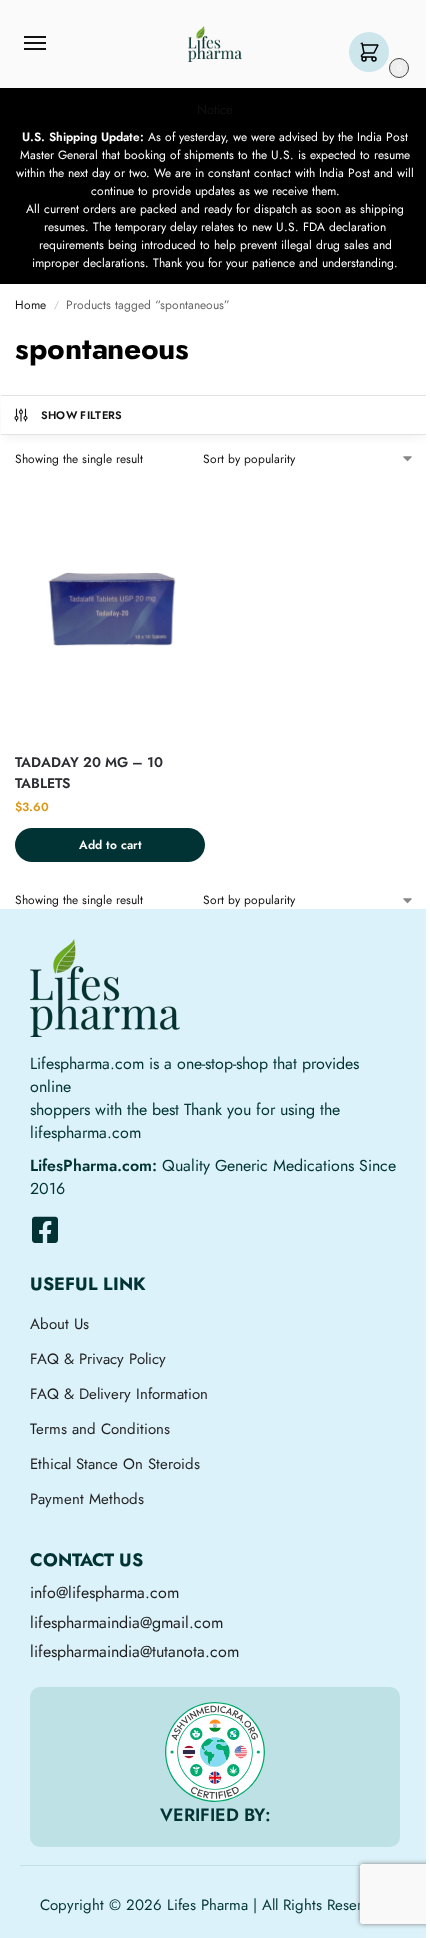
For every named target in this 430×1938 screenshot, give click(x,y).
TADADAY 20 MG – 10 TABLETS (89, 772)
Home (30, 305)
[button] (373, 53)
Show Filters (82, 415)
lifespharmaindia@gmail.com (126, 1622)
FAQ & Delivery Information (119, 1394)
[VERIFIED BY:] (215, 1752)
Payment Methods (87, 1499)
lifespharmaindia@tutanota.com (134, 1651)
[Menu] (54, 44)
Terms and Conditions (100, 1429)
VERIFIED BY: (215, 1815)
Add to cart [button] (110, 845)
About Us (59, 1324)
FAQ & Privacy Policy (98, 1359)
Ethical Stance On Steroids (115, 1464)
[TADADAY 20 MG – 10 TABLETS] (110, 609)
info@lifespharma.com (104, 1592)
